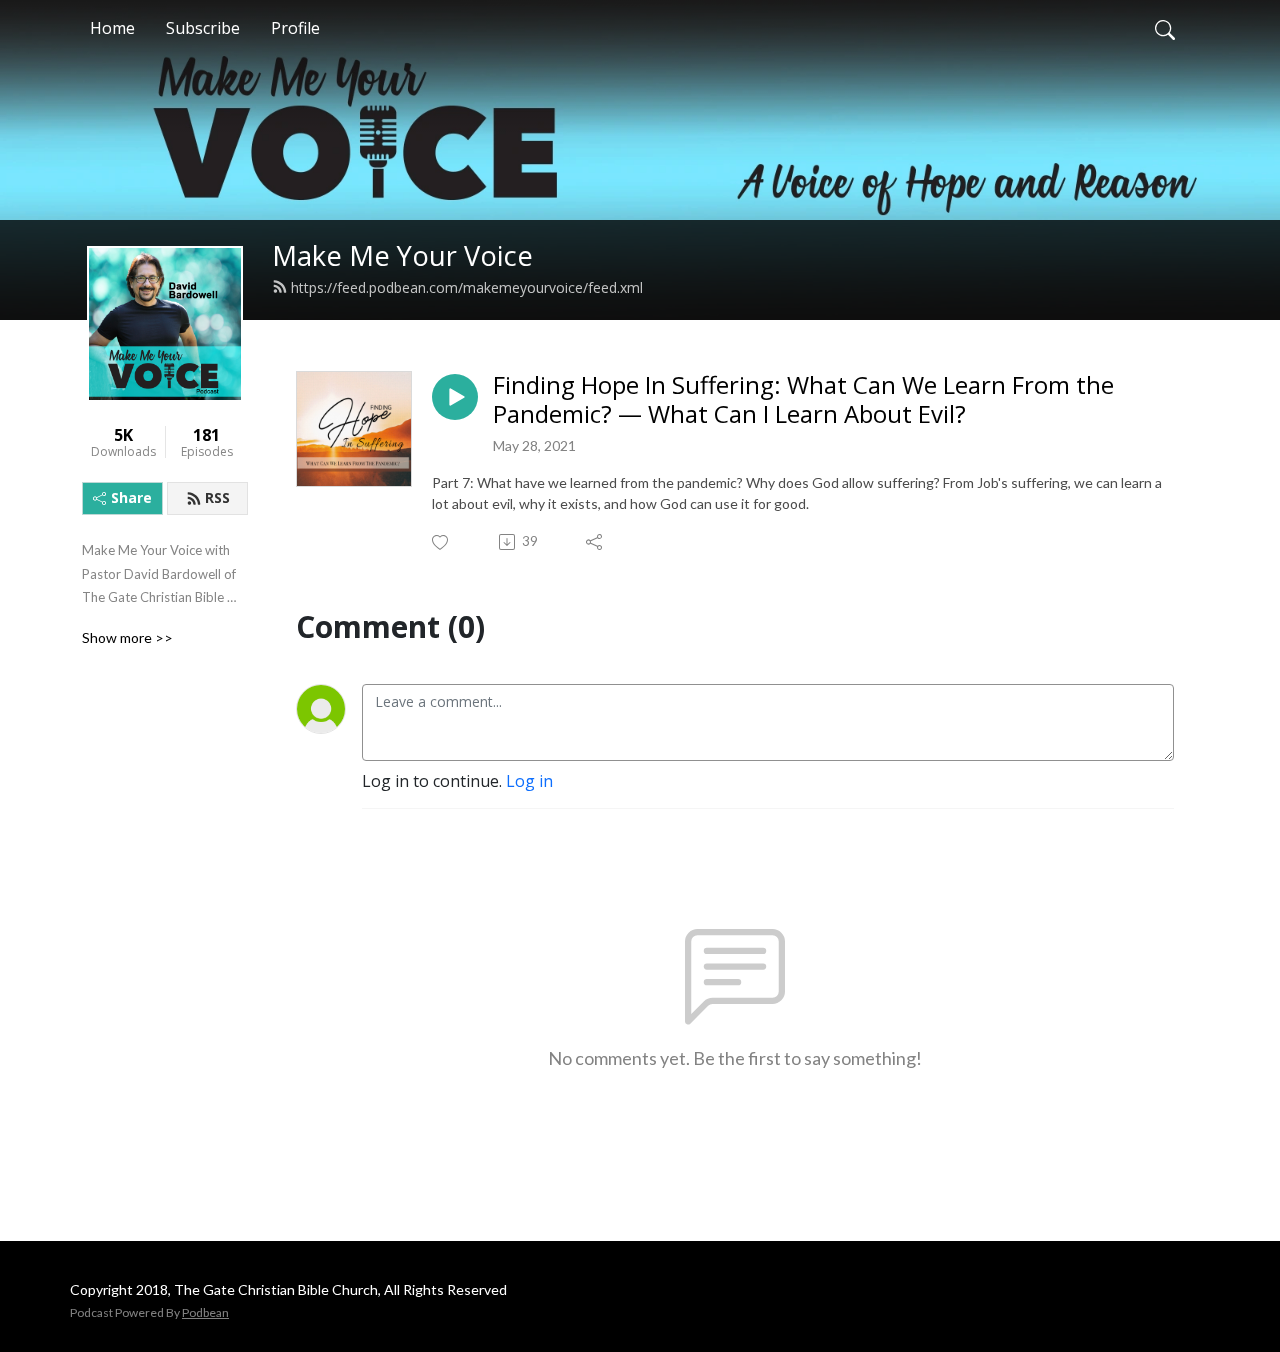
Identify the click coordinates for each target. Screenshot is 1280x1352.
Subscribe (203, 28)
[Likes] (441, 542)
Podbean (205, 1312)
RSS (217, 497)
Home (112, 28)
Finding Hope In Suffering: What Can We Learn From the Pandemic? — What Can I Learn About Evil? (803, 400)
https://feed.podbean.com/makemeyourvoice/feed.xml (467, 287)
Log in (529, 781)
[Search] (1165, 28)
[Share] (595, 542)
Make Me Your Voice (402, 255)
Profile (295, 28)
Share (131, 497)
